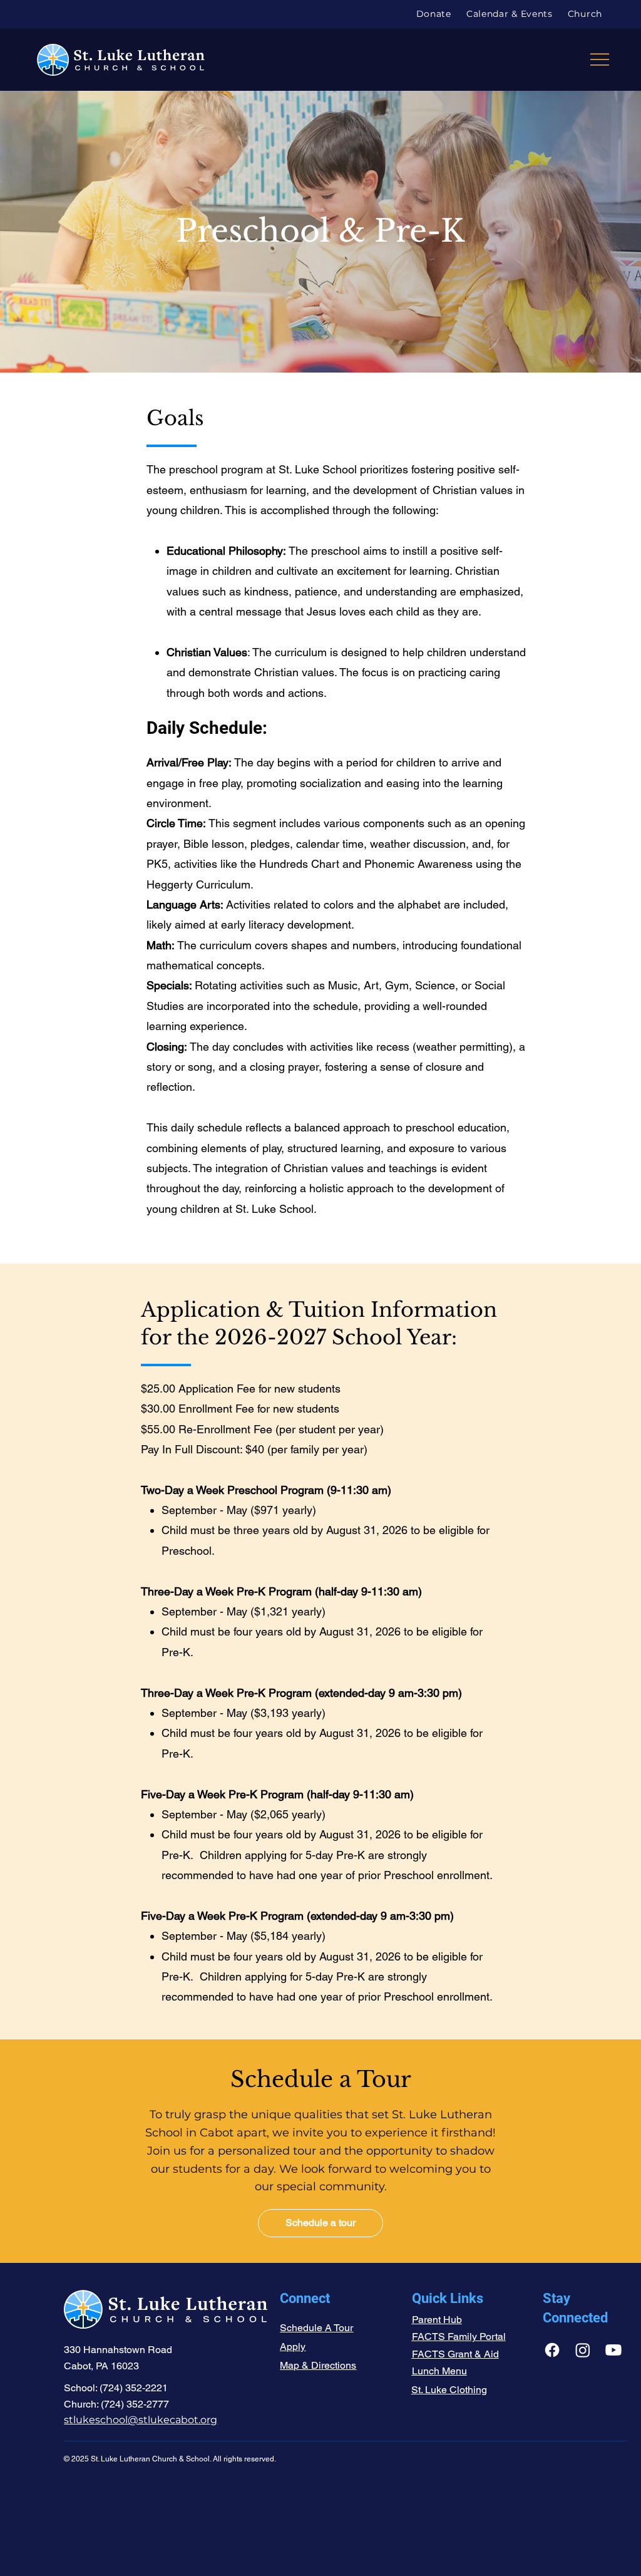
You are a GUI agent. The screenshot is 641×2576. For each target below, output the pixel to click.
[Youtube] (613, 2350)
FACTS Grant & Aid (455, 2354)
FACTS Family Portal (459, 2336)
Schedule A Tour (316, 2328)
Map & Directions (318, 2365)
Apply (293, 2347)
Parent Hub (437, 2320)
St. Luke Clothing (449, 2390)
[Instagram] (583, 2350)
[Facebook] (552, 2350)
